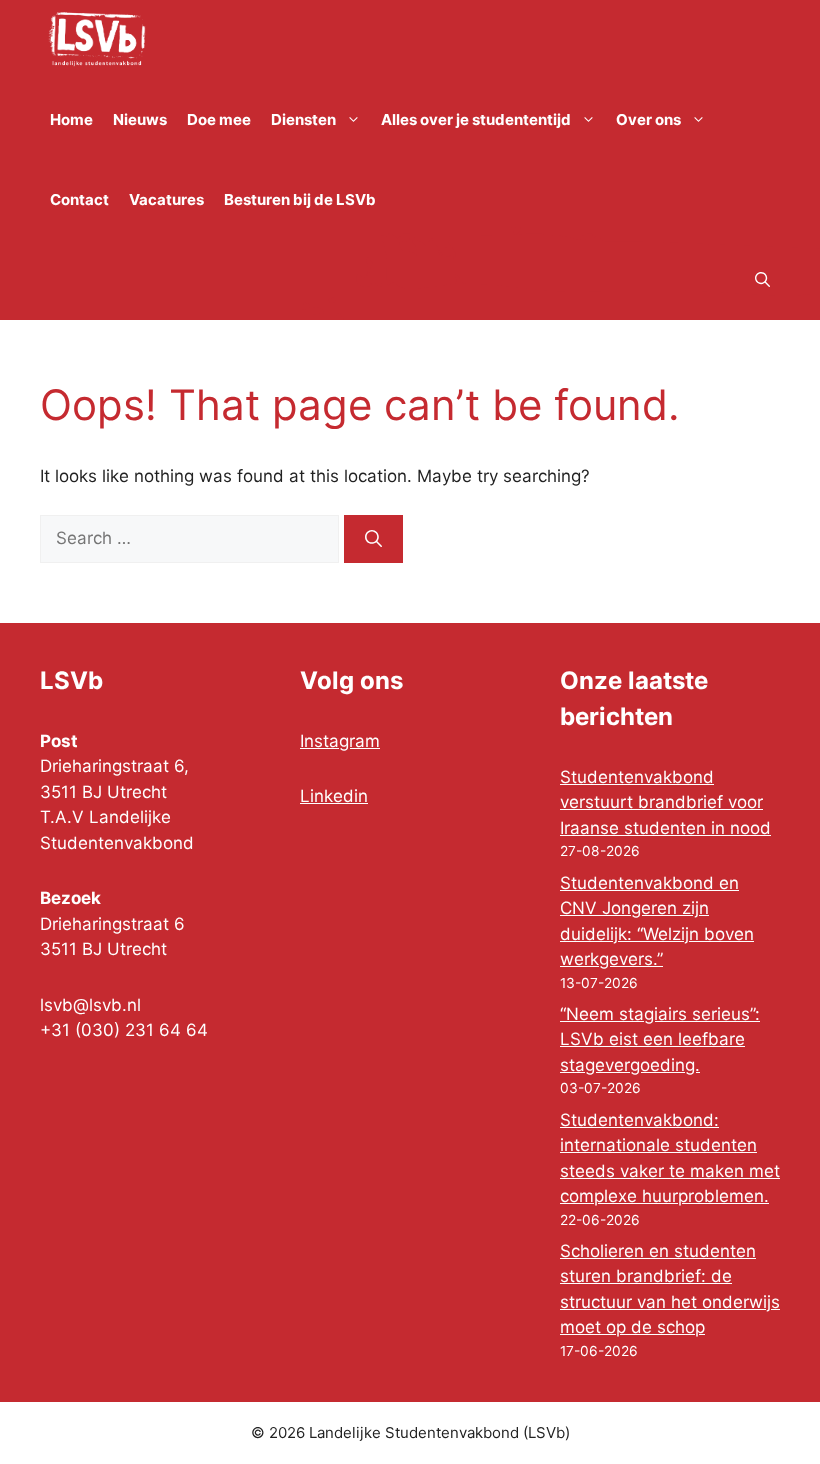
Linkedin (334, 796)
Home (71, 119)
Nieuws (140, 119)
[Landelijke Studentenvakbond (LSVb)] (97, 40)
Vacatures (166, 199)
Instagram (340, 741)
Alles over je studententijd (476, 119)
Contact (79, 199)
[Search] (373, 539)
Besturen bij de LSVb (300, 199)
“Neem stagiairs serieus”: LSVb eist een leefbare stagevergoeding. (660, 1039)
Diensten (303, 119)
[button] (762, 280)
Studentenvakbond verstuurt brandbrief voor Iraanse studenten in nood (665, 802)
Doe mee (219, 119)
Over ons (648, 119)
